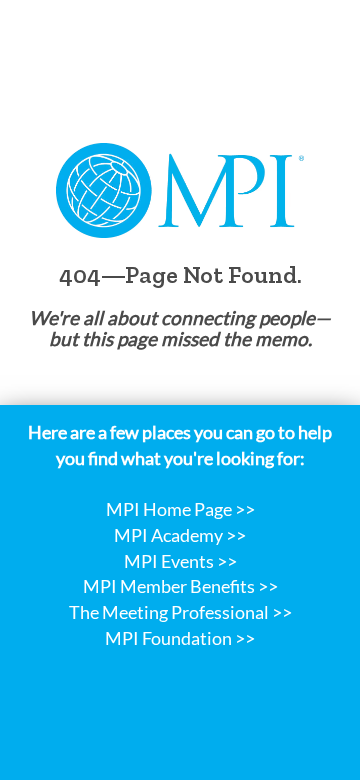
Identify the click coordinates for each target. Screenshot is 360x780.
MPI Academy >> (180, 535)
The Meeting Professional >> (180, 612)
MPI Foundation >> (180, 638)
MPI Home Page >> (180, 509)
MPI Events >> (180, 561)
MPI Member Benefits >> (180, 586)
